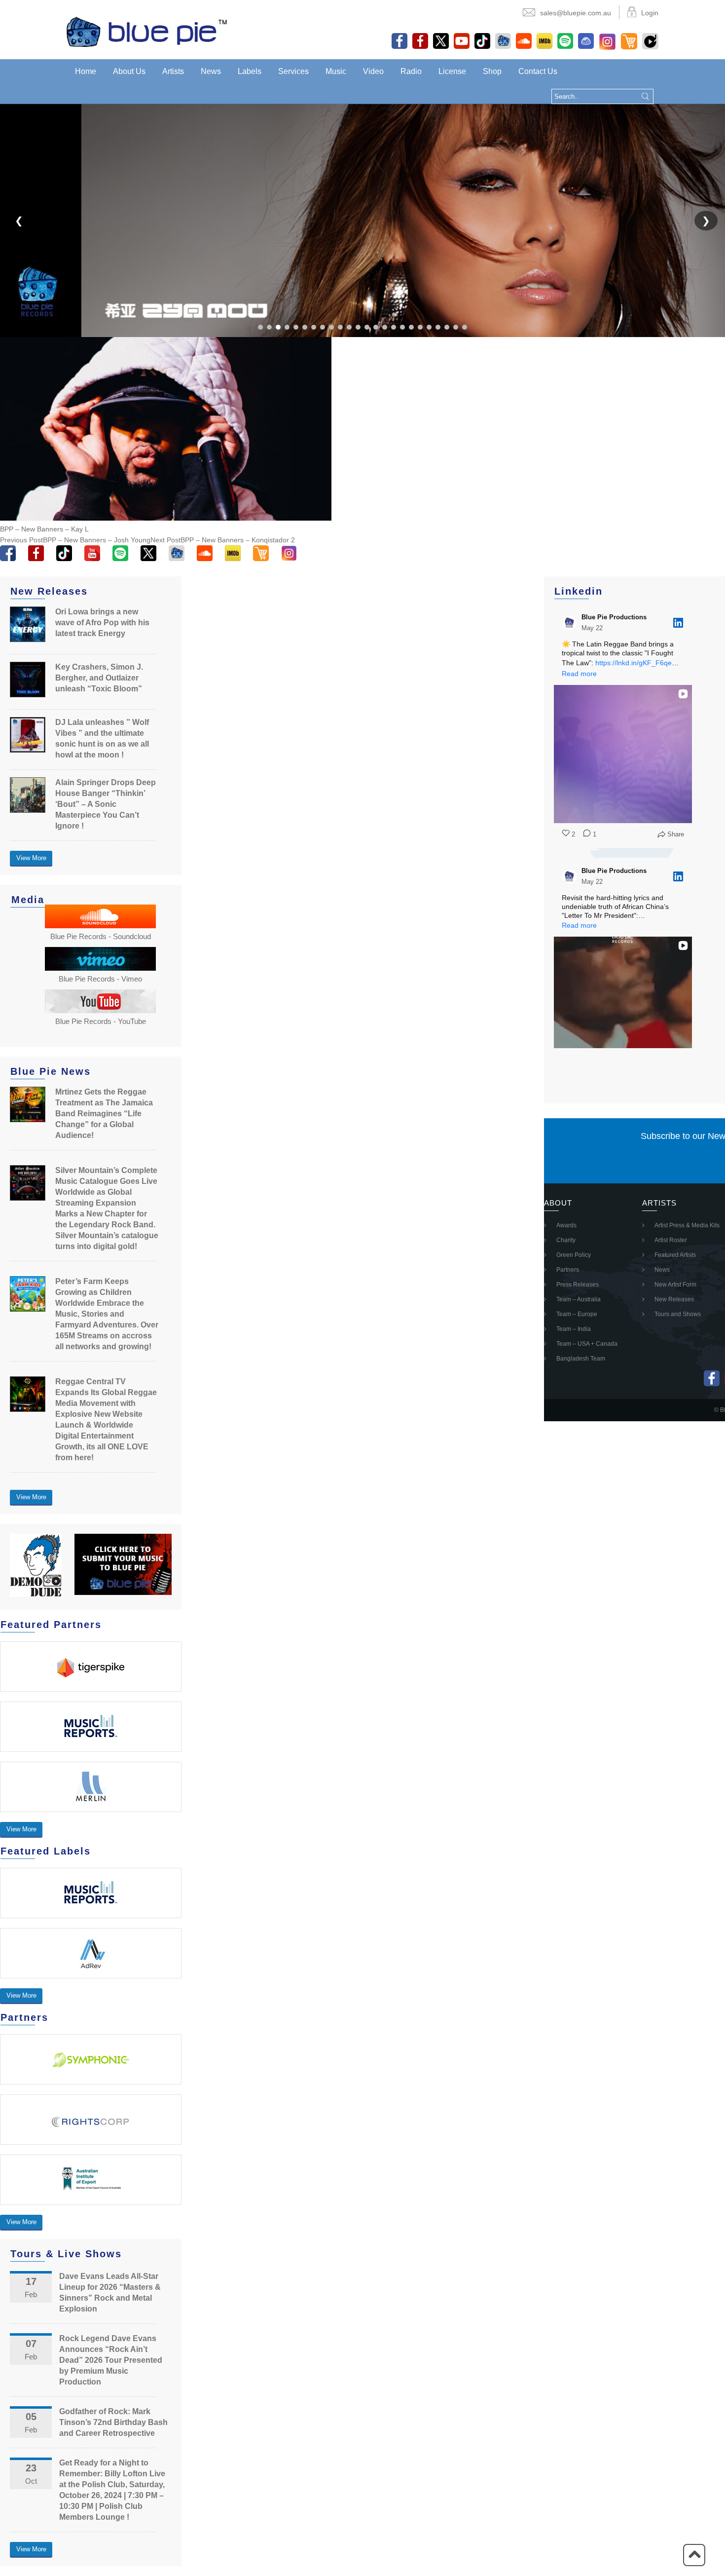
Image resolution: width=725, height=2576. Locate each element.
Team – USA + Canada (587, 1344)
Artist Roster (671, 1240)
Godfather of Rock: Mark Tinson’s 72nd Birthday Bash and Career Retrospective (113, 2422)
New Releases (674, 1299)
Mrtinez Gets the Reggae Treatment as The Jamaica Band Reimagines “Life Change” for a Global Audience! (104, 1114)
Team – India (574, 1329)
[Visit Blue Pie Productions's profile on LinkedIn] (570, 623)
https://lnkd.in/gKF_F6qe (634, 663)
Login (650, 13)
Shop (492, 71)
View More (31, 858)
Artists (173, 71)
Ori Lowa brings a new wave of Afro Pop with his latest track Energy (102, 623)
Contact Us (538, 71)
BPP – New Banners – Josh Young (75, 540)
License (452, 71)
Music (336, 71)
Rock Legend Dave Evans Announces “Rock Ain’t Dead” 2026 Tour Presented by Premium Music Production (111, 2360)
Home (86, 71)
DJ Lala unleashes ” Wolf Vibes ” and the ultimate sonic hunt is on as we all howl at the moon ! (102, 739)
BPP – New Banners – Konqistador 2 (223, 540)
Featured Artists (675, 1255)
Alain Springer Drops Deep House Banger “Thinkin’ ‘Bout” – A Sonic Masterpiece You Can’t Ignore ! (106, 804)
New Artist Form (675, 1285)
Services (293, 71)
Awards (566, 1225)
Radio (411, 71)
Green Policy (574, 1255)
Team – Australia (579, 1299)
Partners (568, 1270)
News (211, 71)
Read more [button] (579, 674)
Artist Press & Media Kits (687, 1225)
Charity (566, 1240)
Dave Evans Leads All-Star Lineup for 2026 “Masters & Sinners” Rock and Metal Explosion (110, 2292)
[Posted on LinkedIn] (678, 623)
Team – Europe (577, 1314)
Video (373, 71)
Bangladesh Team (581, 1359)
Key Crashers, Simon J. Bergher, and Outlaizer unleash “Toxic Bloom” (99, 678)
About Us (129, 71)
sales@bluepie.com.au (576, 13)
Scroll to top (694, 2555)
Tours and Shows (678, 1314)
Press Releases (578, 1285)
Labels (250, 71)
